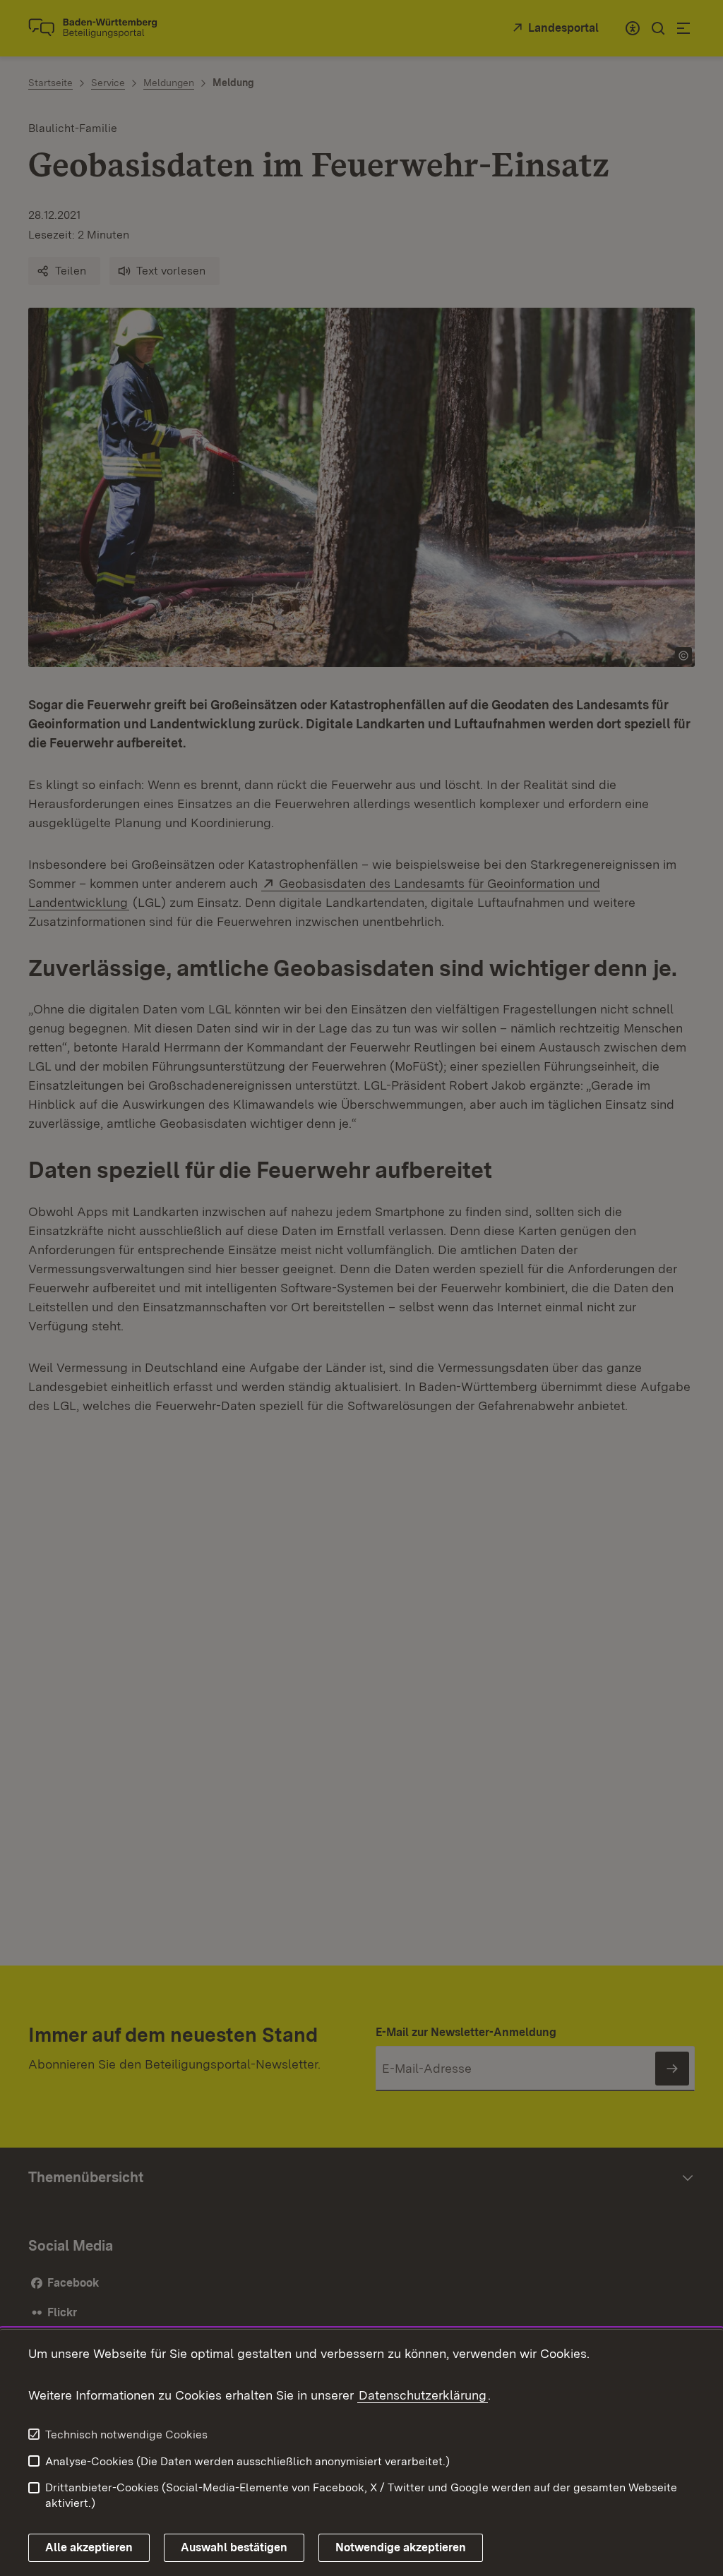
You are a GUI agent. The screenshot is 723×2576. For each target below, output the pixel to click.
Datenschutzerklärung (423, 2395)
